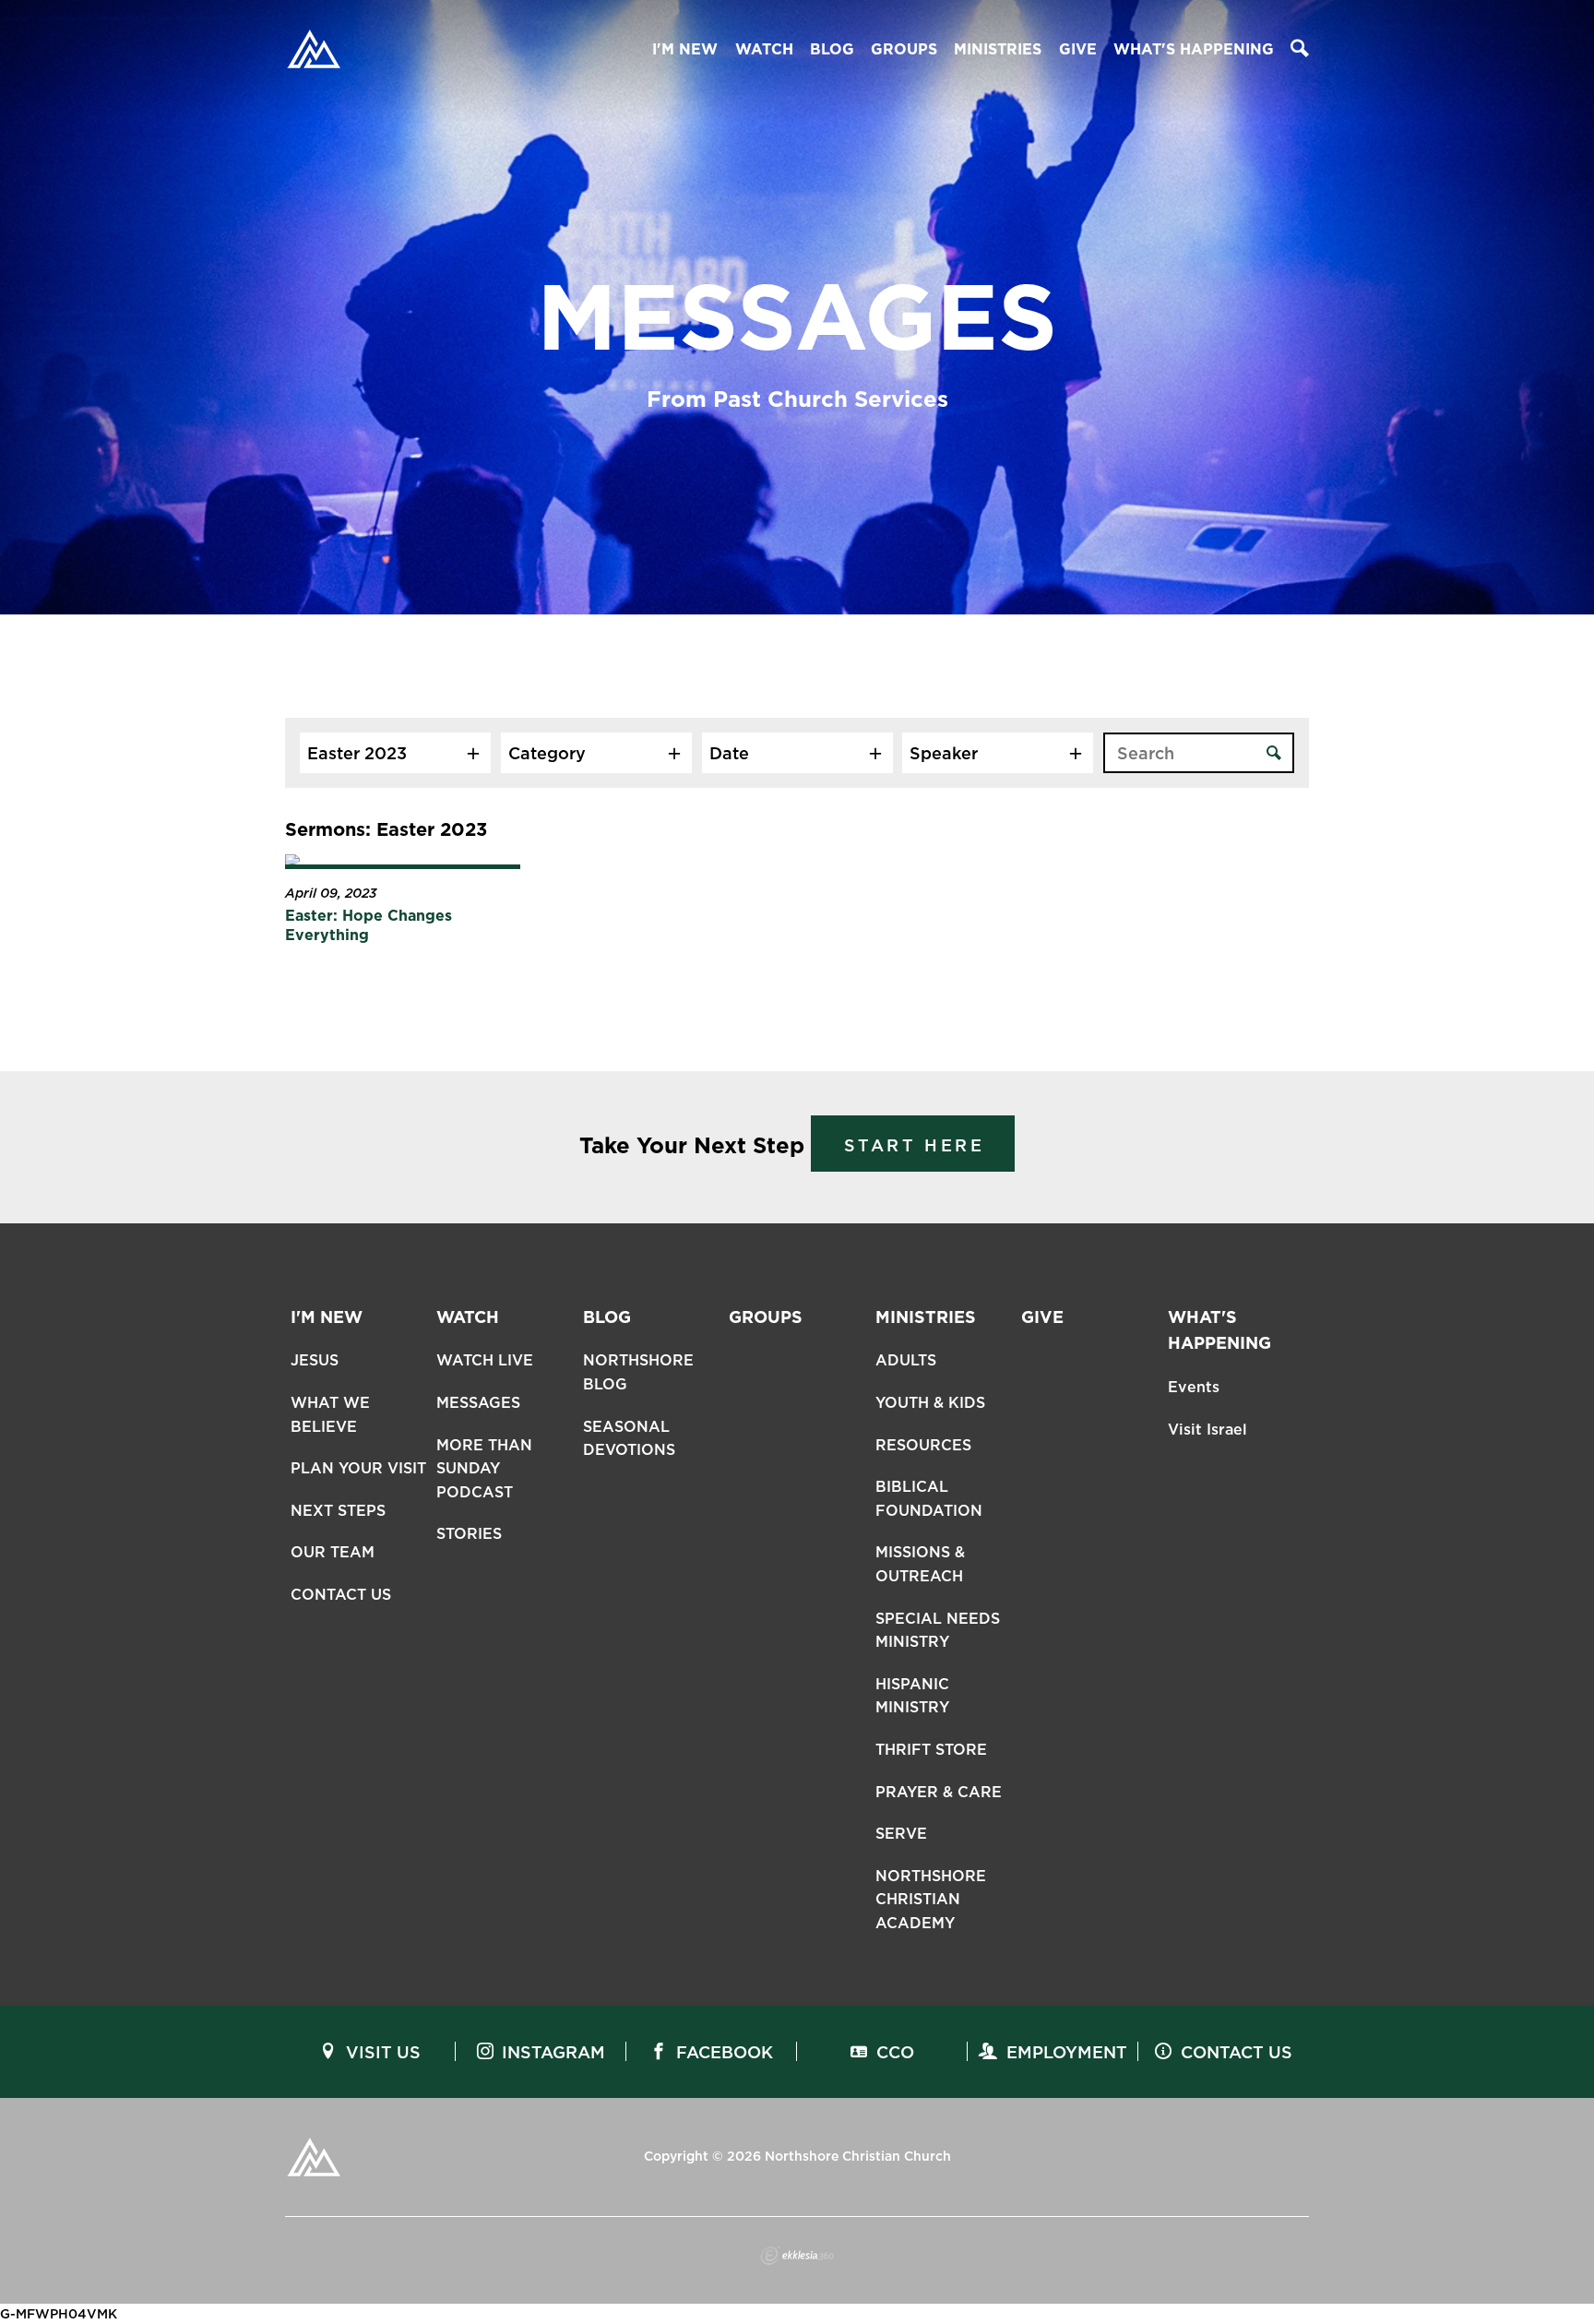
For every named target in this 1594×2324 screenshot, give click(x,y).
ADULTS (906, 1360)
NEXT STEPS (338, 1511)
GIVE (1078, 49)
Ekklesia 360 (797, 2256)
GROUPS (904, 49)
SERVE (901, 1834)
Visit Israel (1207, 1430)
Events (1194, 1387)
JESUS (315, 1360)
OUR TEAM (333, 1552)
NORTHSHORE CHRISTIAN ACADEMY (931, 1900)
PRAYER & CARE (939, 1792)
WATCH (764, 49)
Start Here (915, 1145)
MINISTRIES (998, 49)
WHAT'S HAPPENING (1194, 49)
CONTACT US (341, 1595)
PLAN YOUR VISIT (358, 1468)
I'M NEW (685, 49)
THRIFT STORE (931, 1750)
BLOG (832, 49)
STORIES (469, 1534)
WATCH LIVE (485, 1360)
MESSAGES (478, 1403)
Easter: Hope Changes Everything (369, 925)
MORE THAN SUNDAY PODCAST (484, 1469)
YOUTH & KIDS (930, 1403)
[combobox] (395, 753)
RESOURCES (923, 1445)
